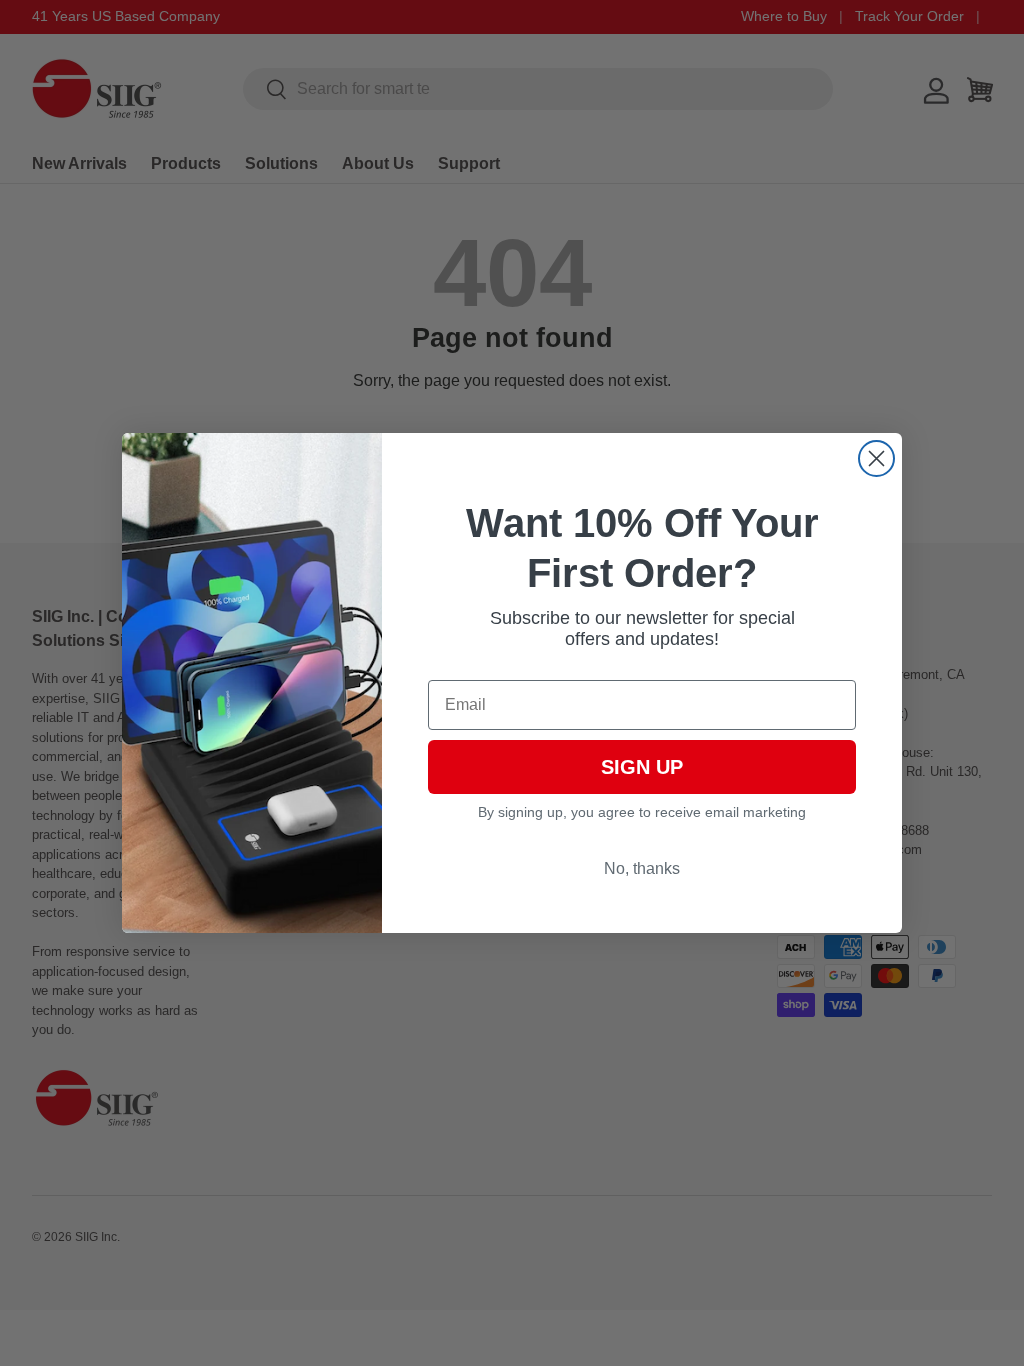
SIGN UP (642, 767)
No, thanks (642, 868)
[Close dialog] (876, 458)
